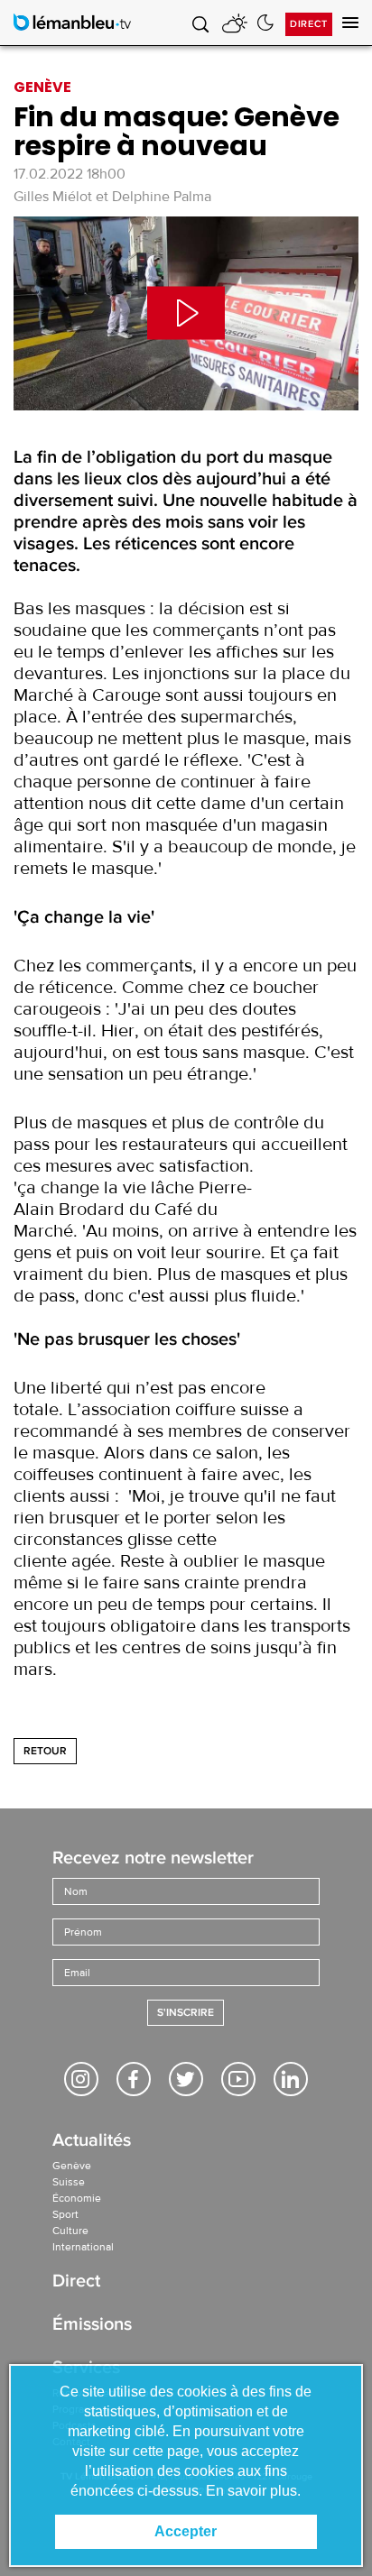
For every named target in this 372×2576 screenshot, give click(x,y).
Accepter (186, 2531)
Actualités (92, 2142)
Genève (72, 2166)
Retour (45, 1751)
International (83, 2247)
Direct (309, 24)
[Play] (186, 313)
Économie (77, 2198)
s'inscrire (186, 2013)
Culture (70, 2231)
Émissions (92, 2326)
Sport (65, 2214)
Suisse (69, 2182)
